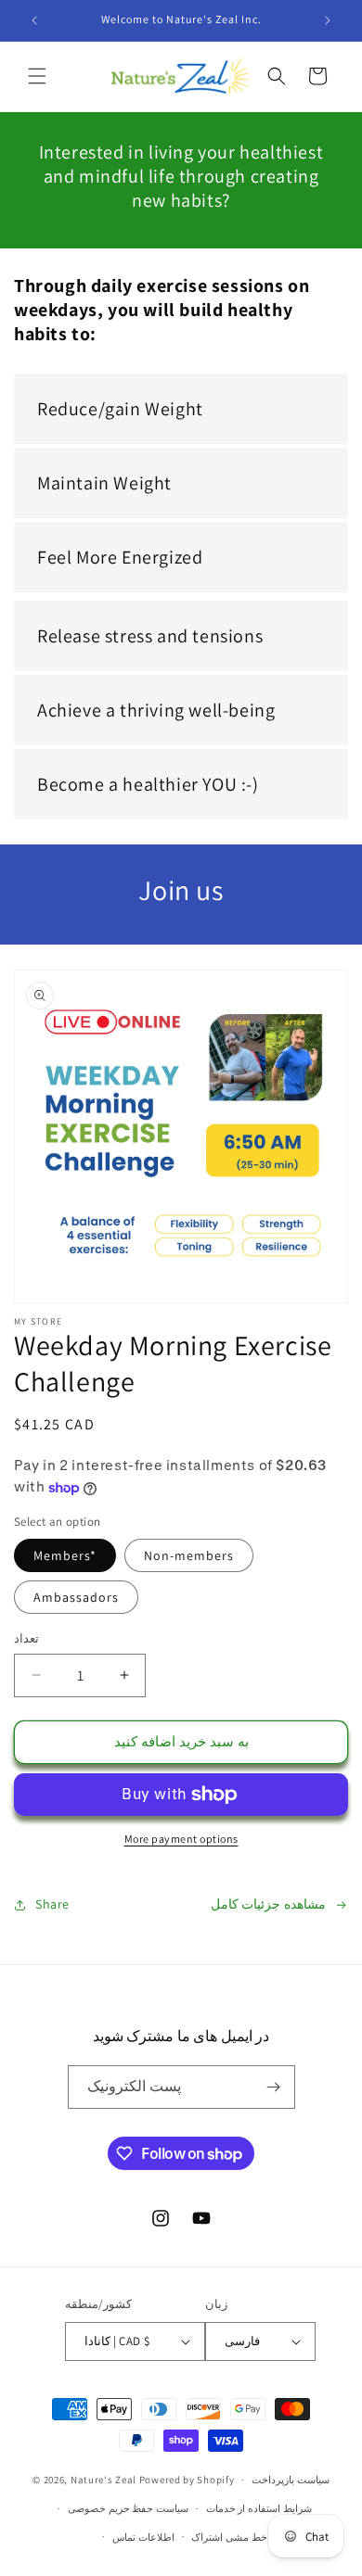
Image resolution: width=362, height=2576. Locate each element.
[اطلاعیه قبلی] (34, 20)
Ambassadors (76, 1597)
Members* (65, 1555)
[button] (37, 76)
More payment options (181, 1839)
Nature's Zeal (103, 2480)
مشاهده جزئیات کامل (268, 1904)
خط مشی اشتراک (229, 2537)
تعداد (26, 1638)
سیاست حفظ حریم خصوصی (128, 2508)
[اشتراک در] (274, 2087)
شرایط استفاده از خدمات (259, 2508)
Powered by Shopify (187, 2480)
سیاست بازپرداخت (291, 2480)
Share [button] (52, 1904)
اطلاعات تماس (143, 2537)
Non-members (189, 1555)
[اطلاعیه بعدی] (328, 20)
